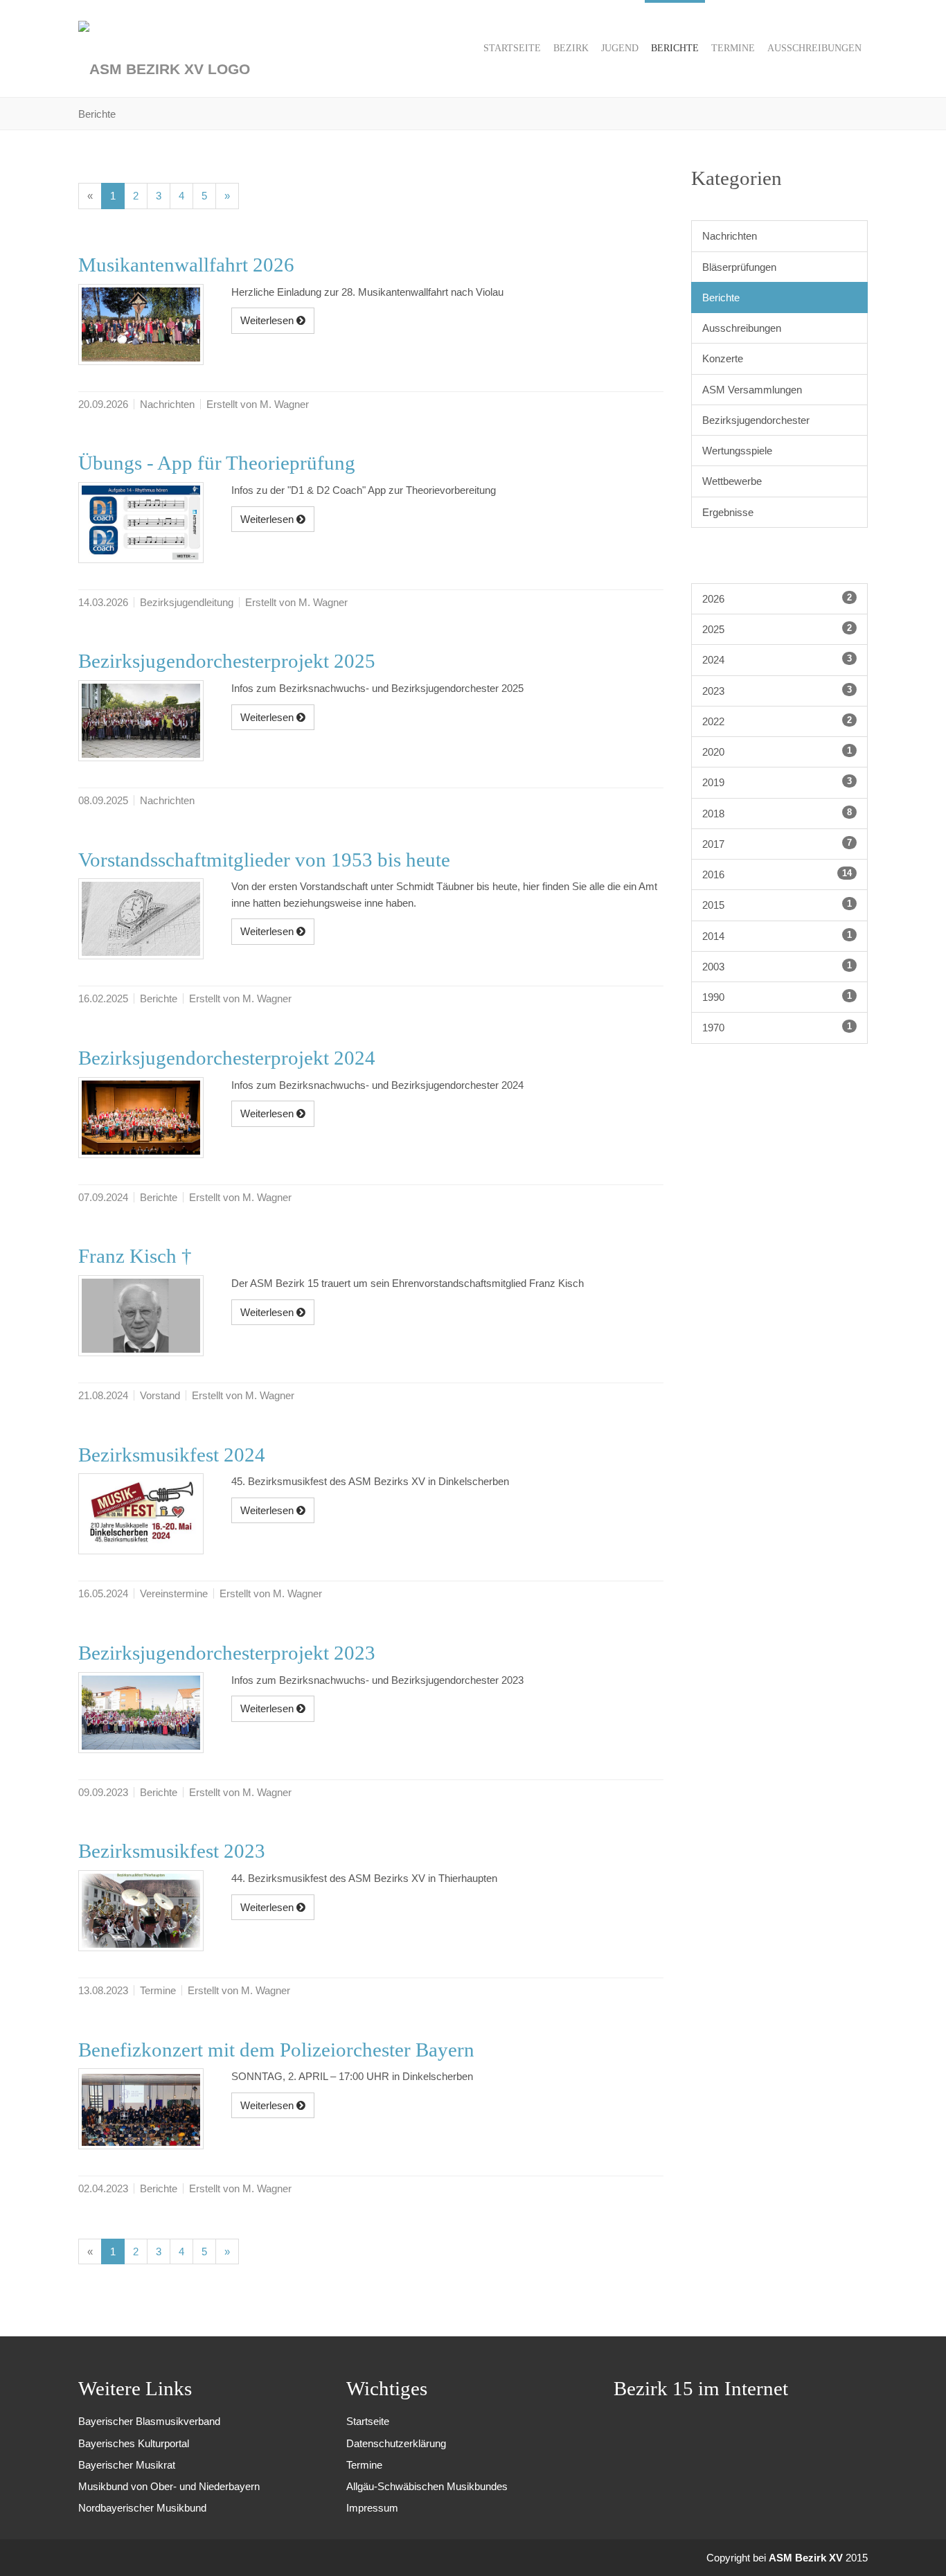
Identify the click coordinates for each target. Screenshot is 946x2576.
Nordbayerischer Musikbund (142, 2508)
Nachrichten (730, 236)
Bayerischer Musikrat (127, 2465)
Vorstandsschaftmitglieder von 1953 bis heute (264, 860)
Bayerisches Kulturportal (134, 2443)
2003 (777, 966)
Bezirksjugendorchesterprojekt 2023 (227, 1653)
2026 (777, 598)
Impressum (372, 2508)
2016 (777, 874)
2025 (777, 629)
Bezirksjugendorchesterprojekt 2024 (227, 1058)
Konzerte (723, 358)
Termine (364, 2465)
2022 (777, 721)
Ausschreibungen (742, 328)
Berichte (721, 297)
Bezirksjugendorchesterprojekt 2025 (227, 661)
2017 (777, 844)
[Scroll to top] (917, 2547)
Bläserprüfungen (739, 267)
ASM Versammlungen (752, 390)
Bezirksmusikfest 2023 (172, 1851)
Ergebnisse (728, 512)
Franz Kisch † (135, 1256)
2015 (777, 905)
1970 (777, 1027)
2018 (777, 813)
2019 (777, 782)
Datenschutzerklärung (396, 2443)
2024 (777, 659)
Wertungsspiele (737, 451)
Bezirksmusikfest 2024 (172, 1455)
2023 (777, 691)
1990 (777, 997)
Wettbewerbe (732, 481)
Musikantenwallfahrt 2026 (186, 265)
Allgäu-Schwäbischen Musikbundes (427, 2486)
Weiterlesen (268, 320)
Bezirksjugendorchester (756, 420)
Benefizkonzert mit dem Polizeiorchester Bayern (276, 2050)
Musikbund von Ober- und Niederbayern (169, 2486)
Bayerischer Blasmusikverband (149, 2421)
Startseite (368, 2421)
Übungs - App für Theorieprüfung (217, 463)
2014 (777, 936)
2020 (777, 752)
